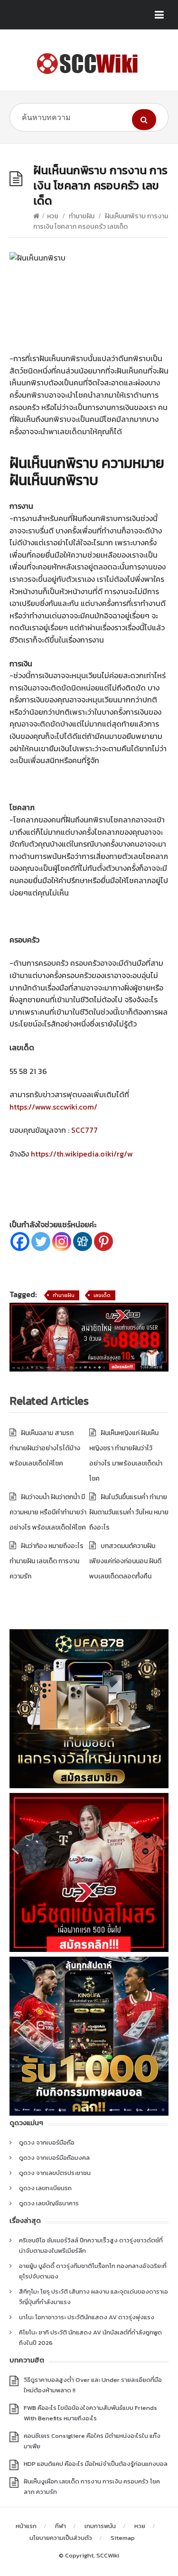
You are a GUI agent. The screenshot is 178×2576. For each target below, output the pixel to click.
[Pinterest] (103, 1241)
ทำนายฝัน (82, 216)
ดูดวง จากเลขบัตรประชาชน (55, 2173)
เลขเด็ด (102, 1295)
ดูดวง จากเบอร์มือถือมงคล (54, 2158)
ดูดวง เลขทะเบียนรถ (45, 2188)
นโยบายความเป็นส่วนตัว (61, 2538)
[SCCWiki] (89, 64)
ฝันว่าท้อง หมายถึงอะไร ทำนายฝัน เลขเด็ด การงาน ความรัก (47, 1561)
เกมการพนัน (100, 2526)
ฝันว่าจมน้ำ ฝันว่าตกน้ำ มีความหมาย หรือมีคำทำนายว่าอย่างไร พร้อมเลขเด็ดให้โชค (48, 1512)
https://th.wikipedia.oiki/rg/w (82, 1154)
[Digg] (83, 1241)
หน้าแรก (26, 2526)
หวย (53, 216)
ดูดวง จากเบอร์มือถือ (47, 2142)
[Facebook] (20, 1241)
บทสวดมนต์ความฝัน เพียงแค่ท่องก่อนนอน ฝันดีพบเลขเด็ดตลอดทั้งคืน (125, 1561)
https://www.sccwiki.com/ (53, 1107)
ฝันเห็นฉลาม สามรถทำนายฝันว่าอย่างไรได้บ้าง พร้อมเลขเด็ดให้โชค (45, 1448)
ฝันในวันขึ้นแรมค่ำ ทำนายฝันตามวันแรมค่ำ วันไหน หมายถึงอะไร (129, 1512)
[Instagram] (62, 1241)
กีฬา (61, 2526)
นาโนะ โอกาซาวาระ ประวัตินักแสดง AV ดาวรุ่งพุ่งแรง (87, 2317)
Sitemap (123, 2538)
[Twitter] (41, 1241)
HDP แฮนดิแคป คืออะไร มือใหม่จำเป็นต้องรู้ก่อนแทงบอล (96, 2464)
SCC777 (84, 1130)
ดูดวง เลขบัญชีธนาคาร (49, 2203)
